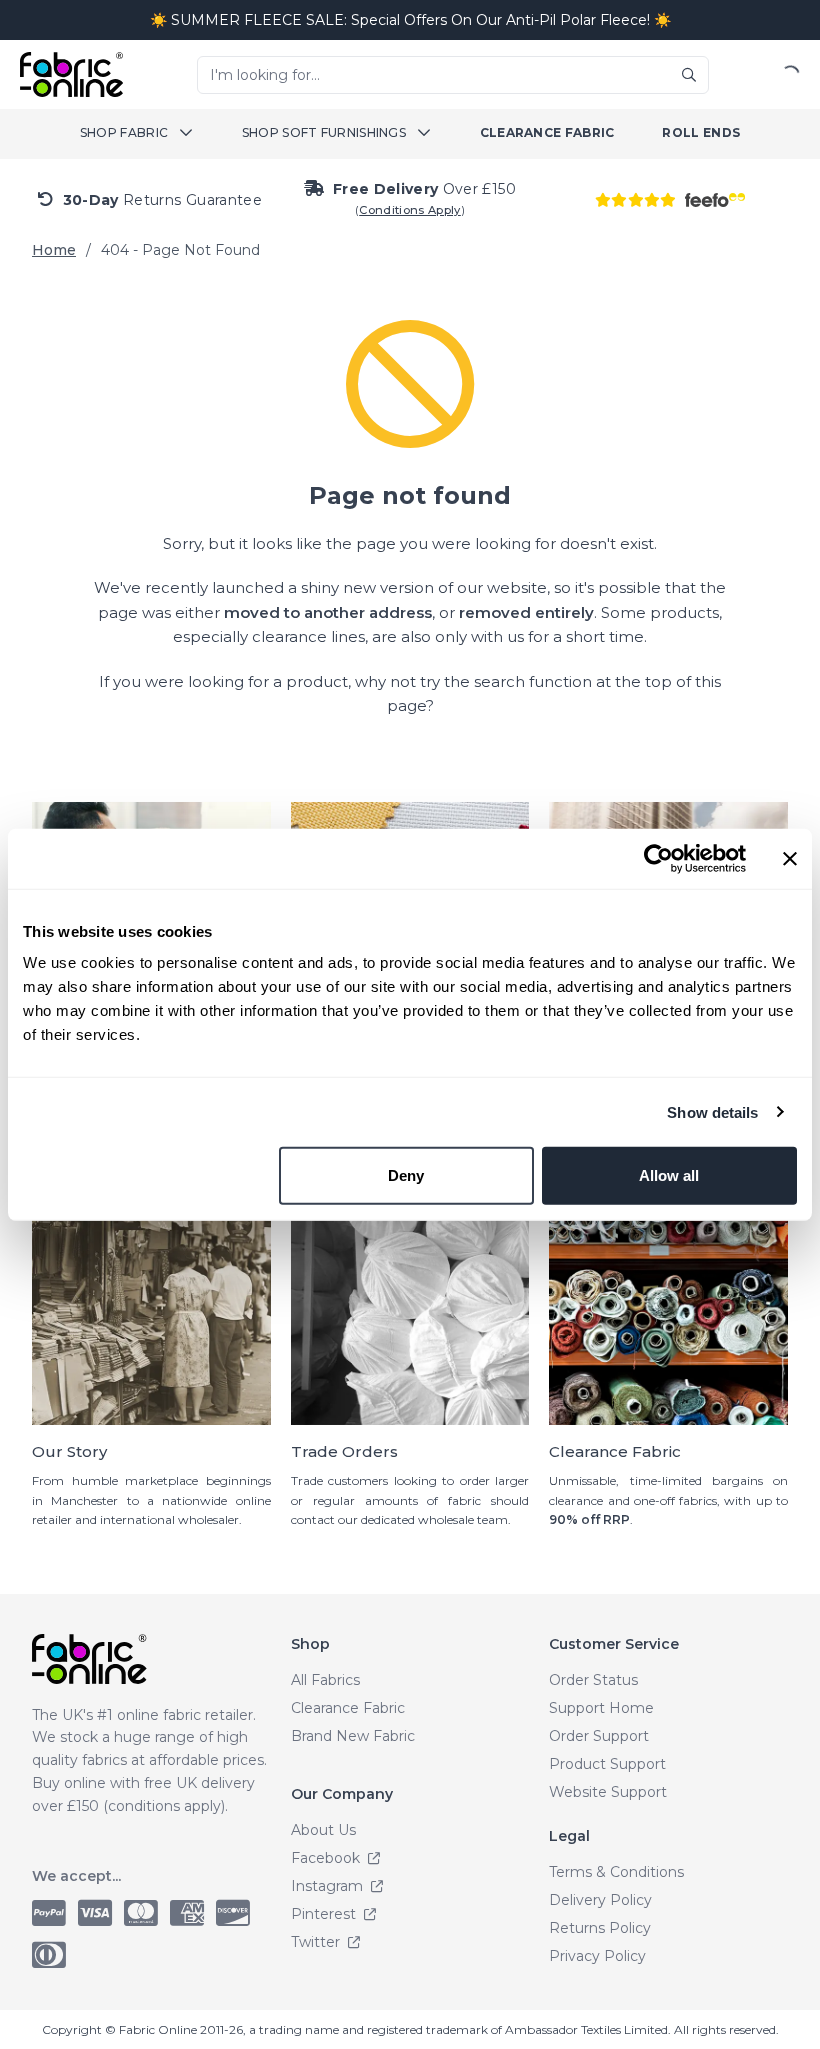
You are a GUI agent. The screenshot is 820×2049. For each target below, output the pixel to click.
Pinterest (325, 1914)
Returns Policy (600, 1928)
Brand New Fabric (353, 1736)
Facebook (327, 1858)
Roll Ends (701, 132)
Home (54, 250)
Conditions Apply (410, 210)
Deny (406, 1175)
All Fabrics (325, 1680)
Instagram (329, 1886)
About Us (323, 1830)
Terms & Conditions (616, 1872)
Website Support (608, 1792)
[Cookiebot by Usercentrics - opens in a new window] (658, 858)
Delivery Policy (600, 1900)
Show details (712, 1111)
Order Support (599, 1736)
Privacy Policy (597, 1956)
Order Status (593, 1680)
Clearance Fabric (547, 132)
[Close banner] (790, 858)
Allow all (669, 1175)
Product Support (607, 1764)
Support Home (601, 1708)
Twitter (317, 1942)
